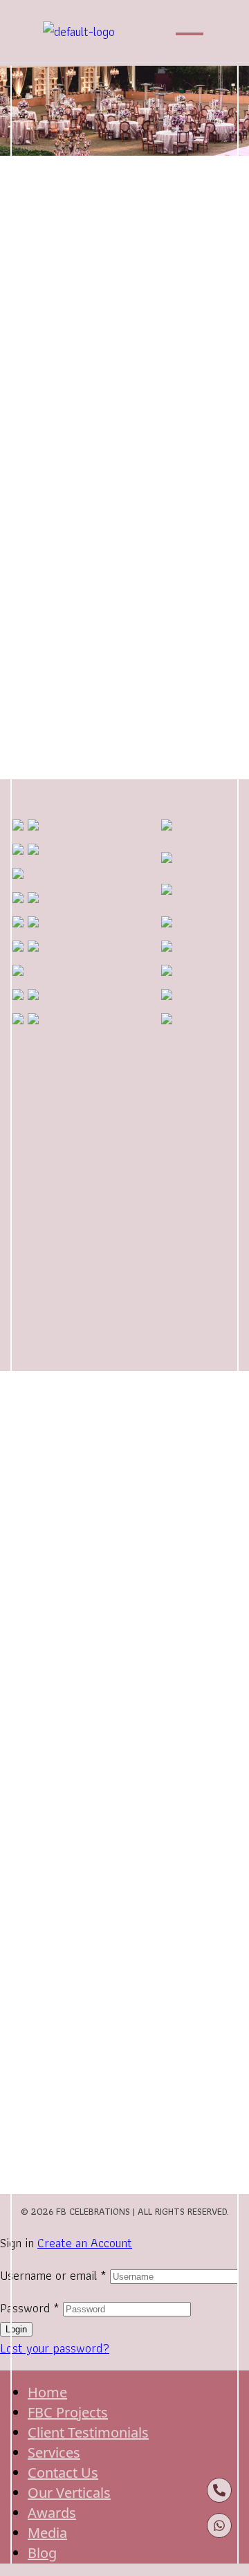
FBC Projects (68, 2412)
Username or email (53, 2275)
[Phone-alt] (219, 2490)
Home (47, 2392)
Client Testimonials (88, 2432)
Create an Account (85, 2243)
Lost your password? (55, 2348)
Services (54, 2452)
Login (16, 2329)
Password (30, 2308)
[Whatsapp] (219, 2525)
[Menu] (193, 35)
